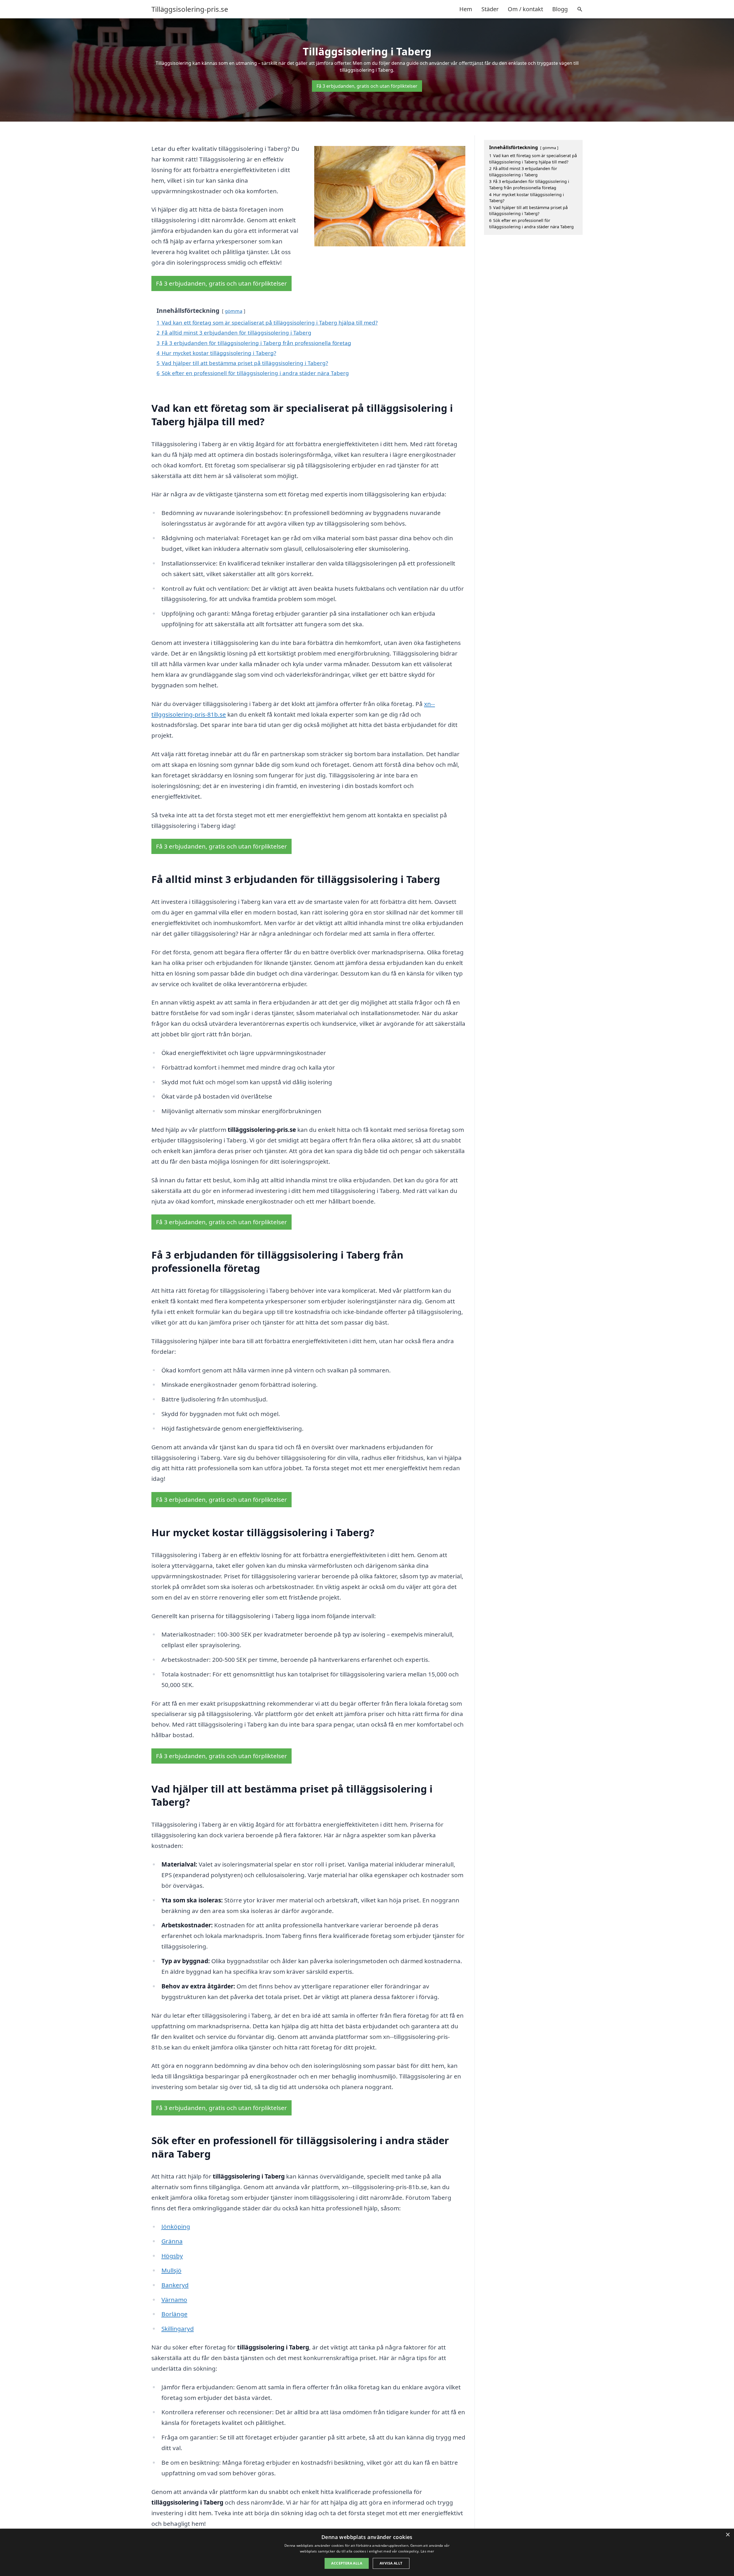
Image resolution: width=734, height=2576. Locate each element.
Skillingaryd (178, 2329)
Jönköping (176, 2226)
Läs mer (427, 2551)
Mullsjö (171, 2270)
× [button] (728, 2535)
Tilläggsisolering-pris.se (190, 9)
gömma (234, 311)
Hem (466, 9)
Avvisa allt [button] (391, 2563)
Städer (490, 9)
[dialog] (367, 2552)
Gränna (172, 2241)
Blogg (560, 9)
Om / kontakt (525, 9)
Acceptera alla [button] (347, 2563)
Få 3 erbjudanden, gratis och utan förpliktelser (367, 86)
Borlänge (174, 2314)
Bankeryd (175, 2285)
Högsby (172, 2256)
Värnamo (174, 2300)
